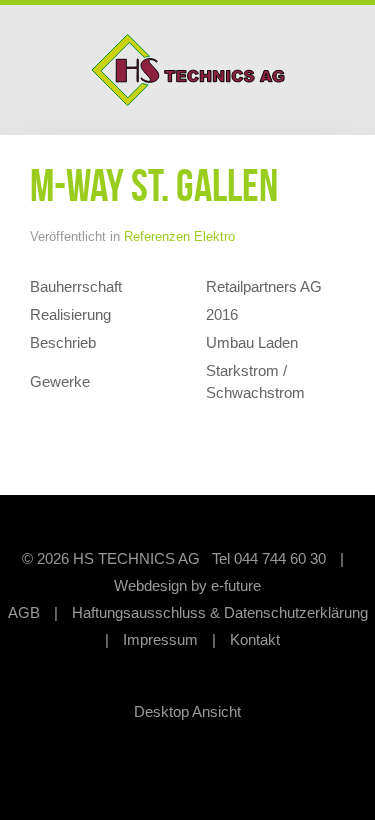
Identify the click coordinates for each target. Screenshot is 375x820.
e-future (236, 585)
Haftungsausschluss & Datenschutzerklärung (220, 612)
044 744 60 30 (280, 558)
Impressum (160, 639)
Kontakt (255, 639)
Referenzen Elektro (179, 236)
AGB (24, 612)
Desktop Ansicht (187, 711)
